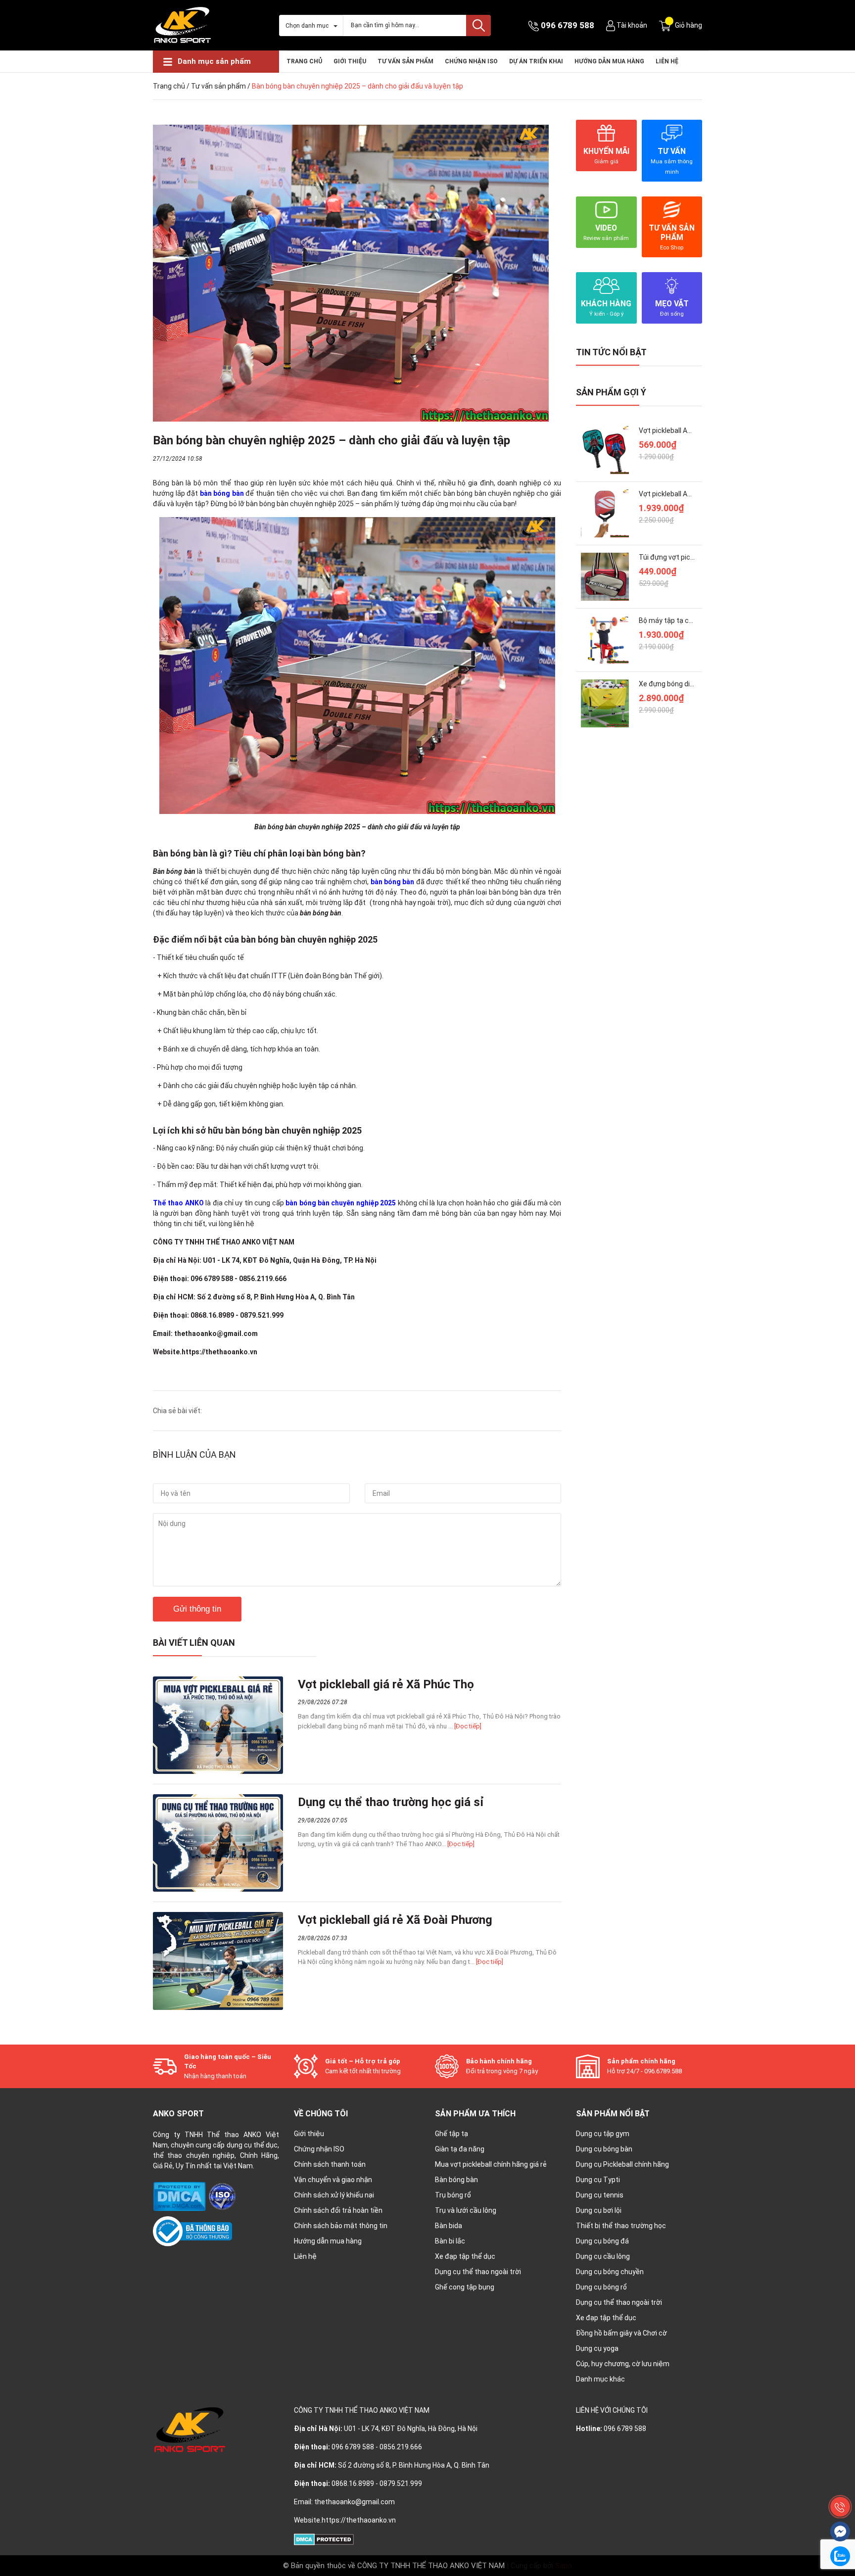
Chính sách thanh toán (330, 2164)
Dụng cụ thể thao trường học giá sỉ (391, 1802)
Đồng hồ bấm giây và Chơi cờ (621, 2333)
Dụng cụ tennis (600, 2195)
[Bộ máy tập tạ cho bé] (605, 640)
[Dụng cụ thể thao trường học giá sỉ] (218, 1843)
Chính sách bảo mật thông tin (341, 2226)
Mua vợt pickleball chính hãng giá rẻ (491, 2164)
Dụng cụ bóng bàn (604, 2149)
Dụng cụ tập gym (603, 2134)
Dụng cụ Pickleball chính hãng (622, 2164)
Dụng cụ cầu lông (603, 2256)
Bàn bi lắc (450, 2241)
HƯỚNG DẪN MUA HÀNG (609, 61)
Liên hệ (667, 61)
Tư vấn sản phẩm (405, 61)
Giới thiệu (350, 61)
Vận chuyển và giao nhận (333, 2180)
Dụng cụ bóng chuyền (610, 2272)
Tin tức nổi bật (611, 352)
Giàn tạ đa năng (460, 2149)
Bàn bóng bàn (456, 2180)
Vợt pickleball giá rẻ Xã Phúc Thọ (386, 1684)
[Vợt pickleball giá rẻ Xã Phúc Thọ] (218, 1725)
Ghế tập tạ (451, 2134)
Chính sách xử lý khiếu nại (334, 2195)
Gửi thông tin (197, 1609)
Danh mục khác (600, 2379)
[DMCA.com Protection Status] (180, 2196)
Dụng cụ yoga (597, 2348)
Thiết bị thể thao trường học (621, 2226)
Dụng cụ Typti (598, 2180)
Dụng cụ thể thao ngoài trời (478, 2272)
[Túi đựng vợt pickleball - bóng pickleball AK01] (605, 577)
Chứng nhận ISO (319, 2149)
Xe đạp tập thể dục (465, 2256)
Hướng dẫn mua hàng (328, 2241)
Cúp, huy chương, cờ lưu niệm (623, 2364)
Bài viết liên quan (194, 1643)
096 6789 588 (568, 25)
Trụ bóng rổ (453, 2195)
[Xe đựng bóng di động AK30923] (605, 703)
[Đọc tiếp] (468, 1726)
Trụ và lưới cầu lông (466, 2210)
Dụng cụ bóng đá (602, 2241)
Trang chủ (304, 61)
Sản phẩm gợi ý (611, 392)
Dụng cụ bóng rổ (601, 2287)
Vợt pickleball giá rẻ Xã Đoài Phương (395, 1920)
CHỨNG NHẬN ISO (471, 61)
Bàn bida (449, 2226)
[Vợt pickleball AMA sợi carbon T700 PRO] (605, 513)
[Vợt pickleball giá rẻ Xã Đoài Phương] (218, 1961)
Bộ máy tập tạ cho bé (672, 620)
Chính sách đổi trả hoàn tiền (338, 2210)
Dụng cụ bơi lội (599, 2210)
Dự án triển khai (536, 61)
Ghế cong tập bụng (465, 2287)
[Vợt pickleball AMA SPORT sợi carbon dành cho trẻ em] (605, 450)
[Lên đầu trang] (840, 2484)
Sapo (564, 2566)
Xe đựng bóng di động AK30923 (688, 684)
